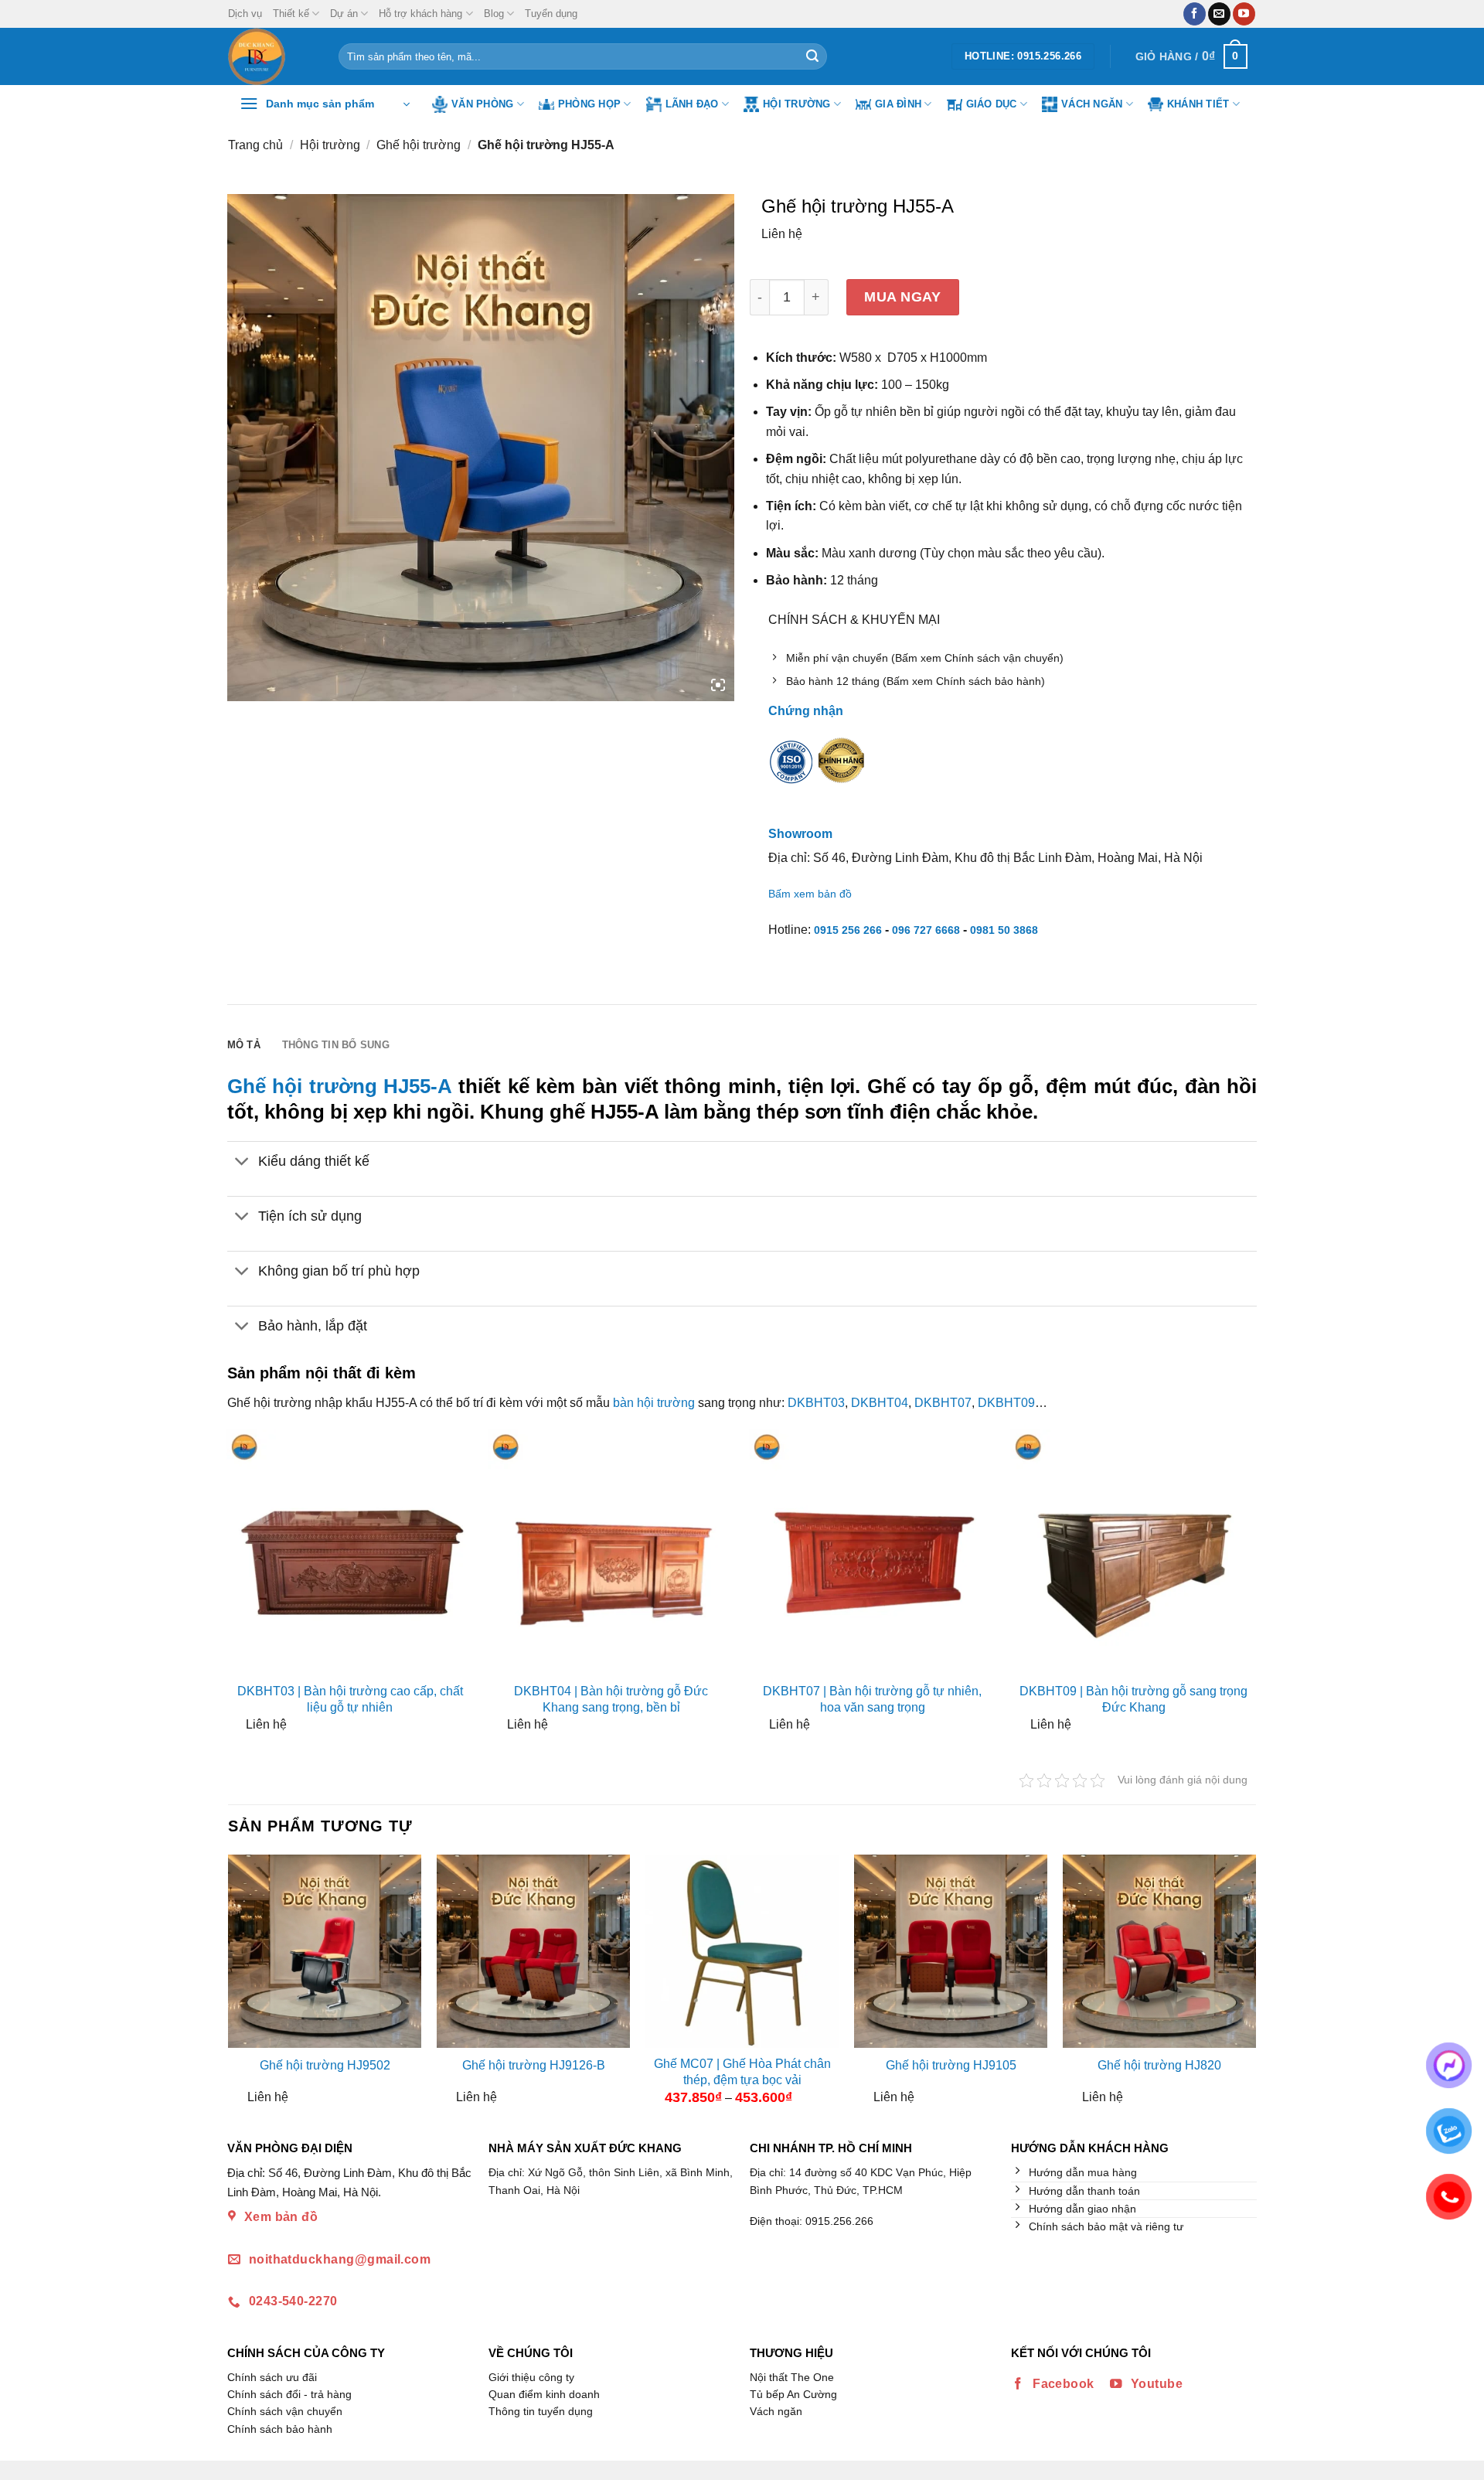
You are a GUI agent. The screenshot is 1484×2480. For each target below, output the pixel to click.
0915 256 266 (848, 930)
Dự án (344, 14)
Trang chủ (255, 145)
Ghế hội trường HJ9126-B (534, 2065)
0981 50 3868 (1004, 930)
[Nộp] (812, 56)
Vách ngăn (1092, 104)
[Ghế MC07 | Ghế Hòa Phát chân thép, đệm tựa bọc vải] (742, 1951)
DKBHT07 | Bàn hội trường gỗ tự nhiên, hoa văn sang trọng (872, 1699)
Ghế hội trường (419, 145)
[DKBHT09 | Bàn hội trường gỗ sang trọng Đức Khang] (1134, 1553)
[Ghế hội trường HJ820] (1159, 1951)
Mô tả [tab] (244, 1045)
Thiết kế (291, 14)
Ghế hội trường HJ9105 (951, 2065)
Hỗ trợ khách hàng (420, 14)
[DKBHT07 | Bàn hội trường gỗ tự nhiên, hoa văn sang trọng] (873, 1553)
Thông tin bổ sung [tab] (336, 1045)
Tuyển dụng (551, 14)
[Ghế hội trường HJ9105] (951, 1951)
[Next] (1243, 1986)
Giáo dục (992, 104)
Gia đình (898, 104)
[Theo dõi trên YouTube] (1244, 14)
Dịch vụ (245, 14)
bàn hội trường (654, 1403)
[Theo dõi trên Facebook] (1195, 14)
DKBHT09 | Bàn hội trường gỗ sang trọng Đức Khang (1133, 1699)
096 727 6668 (926, 930)
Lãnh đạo (692, 104)
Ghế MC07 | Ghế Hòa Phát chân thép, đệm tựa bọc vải (742, 2072)
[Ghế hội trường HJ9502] (325, 1951)
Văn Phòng (482, 104)
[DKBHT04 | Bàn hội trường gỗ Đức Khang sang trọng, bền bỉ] (611, 1553)
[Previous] (241, 1986)
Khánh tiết (1198, 104)
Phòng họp (589, 104)
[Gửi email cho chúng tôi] (1219, 14)
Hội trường (797, 104)
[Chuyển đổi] (242, 1162)
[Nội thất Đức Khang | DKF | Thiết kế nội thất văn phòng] (272, 56)
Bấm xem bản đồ (810, 894)
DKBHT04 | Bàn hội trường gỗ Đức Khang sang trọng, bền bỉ (611, 1699)
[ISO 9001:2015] (791, 772)
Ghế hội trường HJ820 (1159, 2065)
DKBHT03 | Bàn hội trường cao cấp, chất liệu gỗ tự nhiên (350, 1699)
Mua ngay (902, 296)
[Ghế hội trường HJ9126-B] (533, 1951)
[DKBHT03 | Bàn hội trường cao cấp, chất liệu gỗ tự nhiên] (350, 1553)
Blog (494, 14)
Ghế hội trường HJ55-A (340, 1086)
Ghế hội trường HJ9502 (325, 2065)
